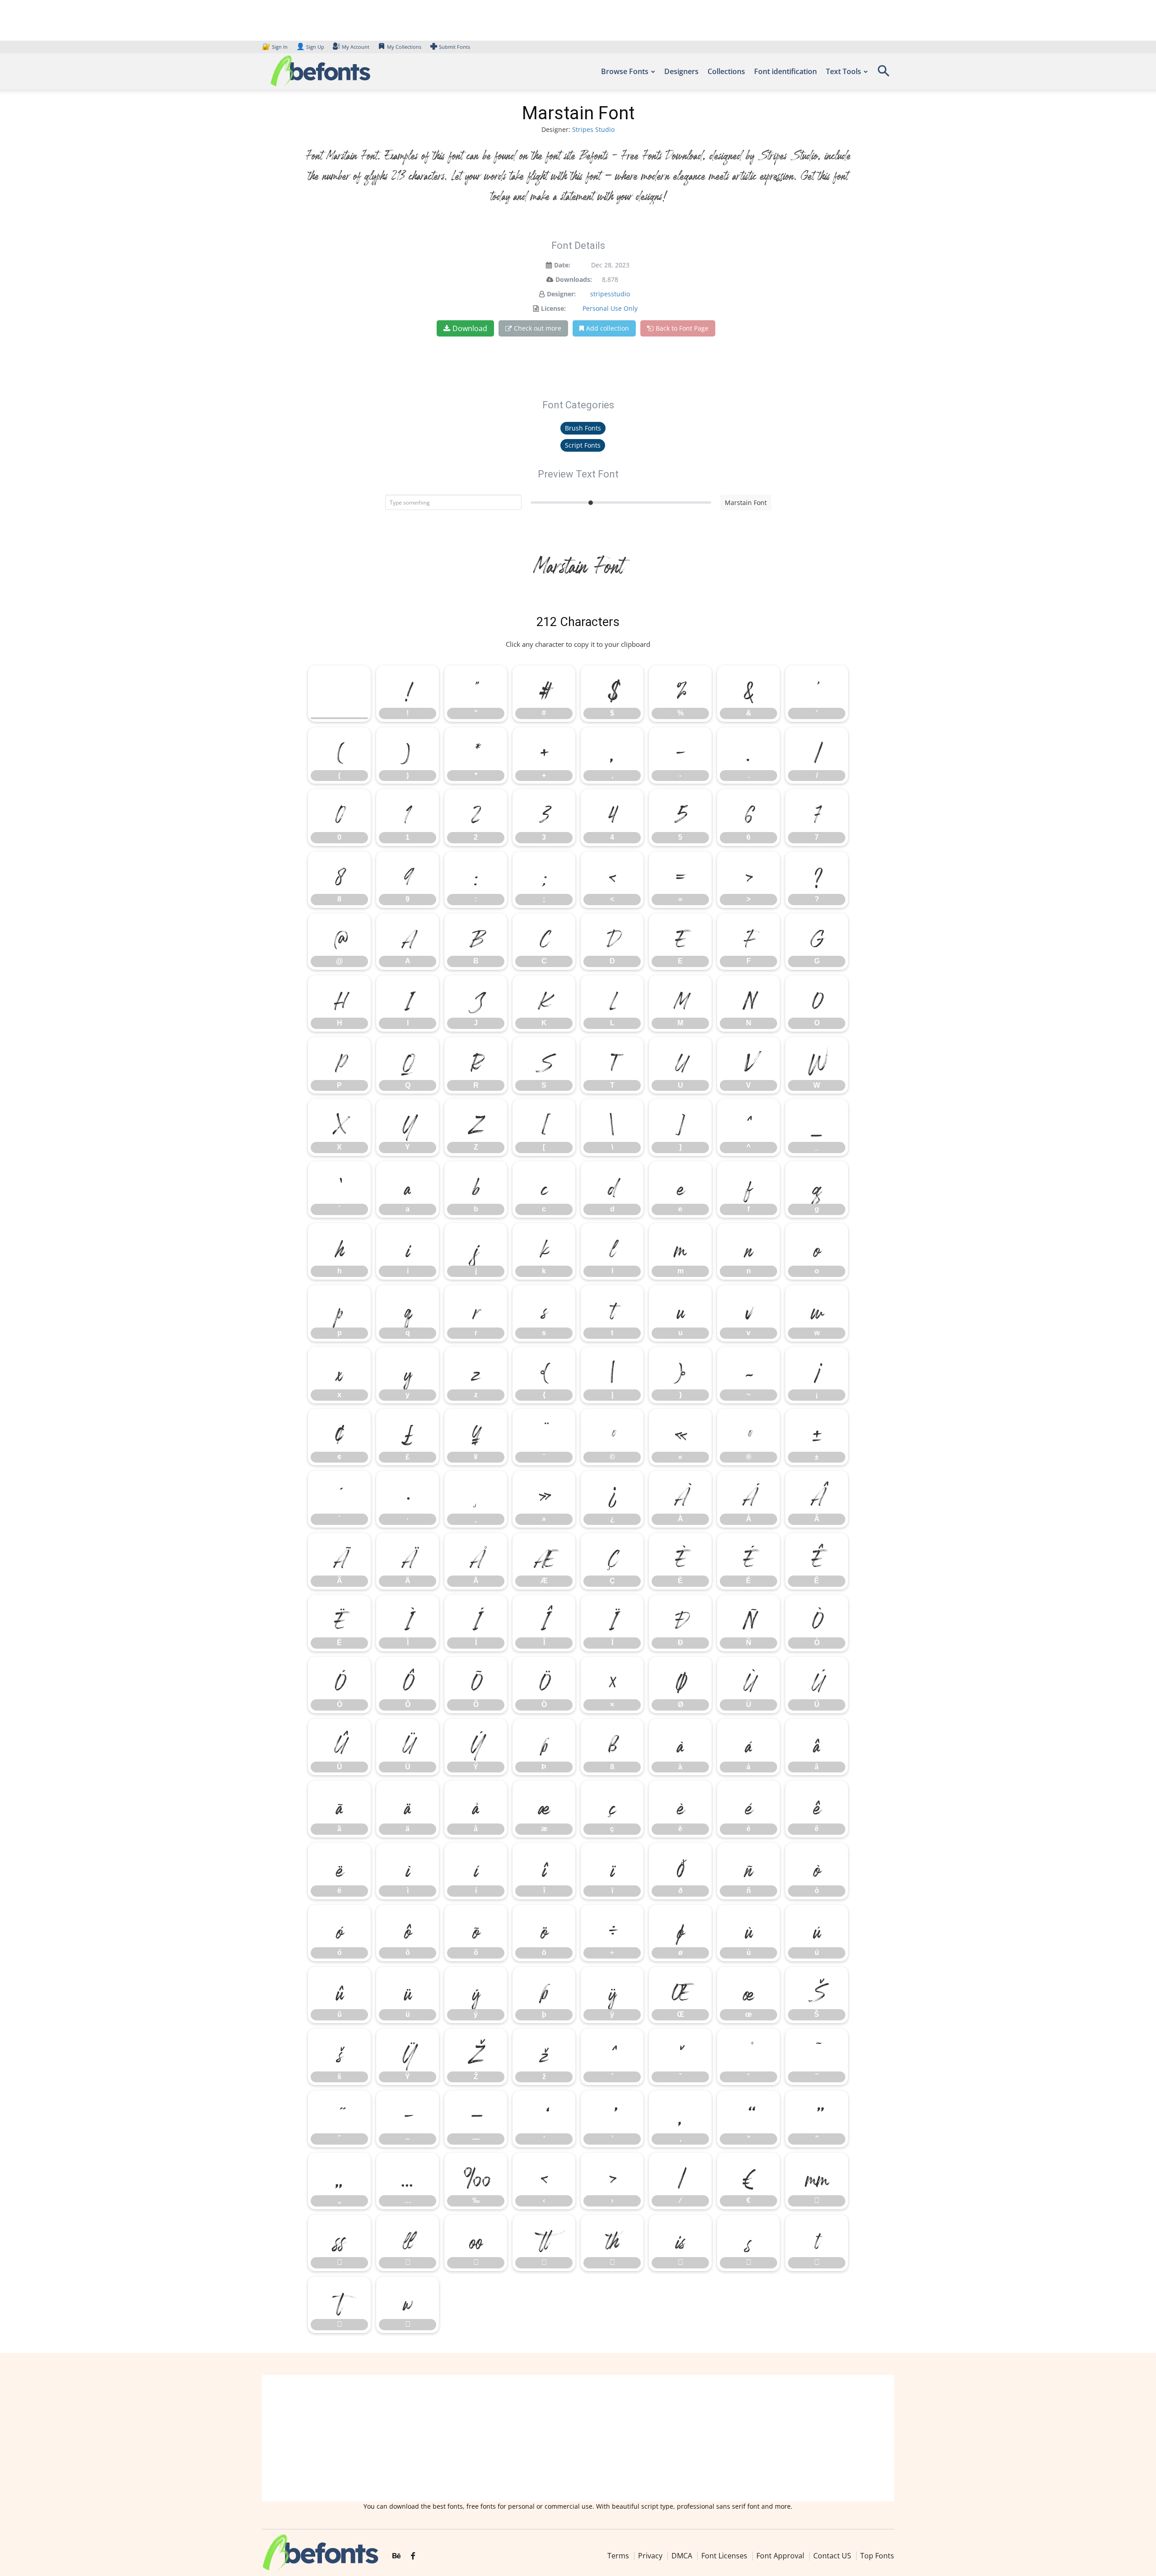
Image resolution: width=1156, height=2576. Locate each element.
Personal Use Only (610, 308)
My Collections (404, 47)
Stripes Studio (593, 129)
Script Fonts (583, 445)
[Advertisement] (578, 2438)
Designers (681, 71)
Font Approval (780, 2556)
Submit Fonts (454, 47)
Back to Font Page (682, 328)
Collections (726, 71)
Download (470, 328)
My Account (356, 47)
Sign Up (310, 47)
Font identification (785, 71)
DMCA (682, 2556)
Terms (618, 2556)
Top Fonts (877, 2556)
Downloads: (574, 279)
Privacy (650, 2556)
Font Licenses (724, 2556)
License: (553, 308)
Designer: (561, 294)
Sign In (275, 47)
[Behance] (396, 2556)
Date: (562, 265)
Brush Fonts (583, 428)
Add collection (608, 328)
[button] (883, 74)
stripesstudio (610, 294)
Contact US (832, 2556)
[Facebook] (413, 2556)
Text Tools (844, 71)
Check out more (538, 328)
